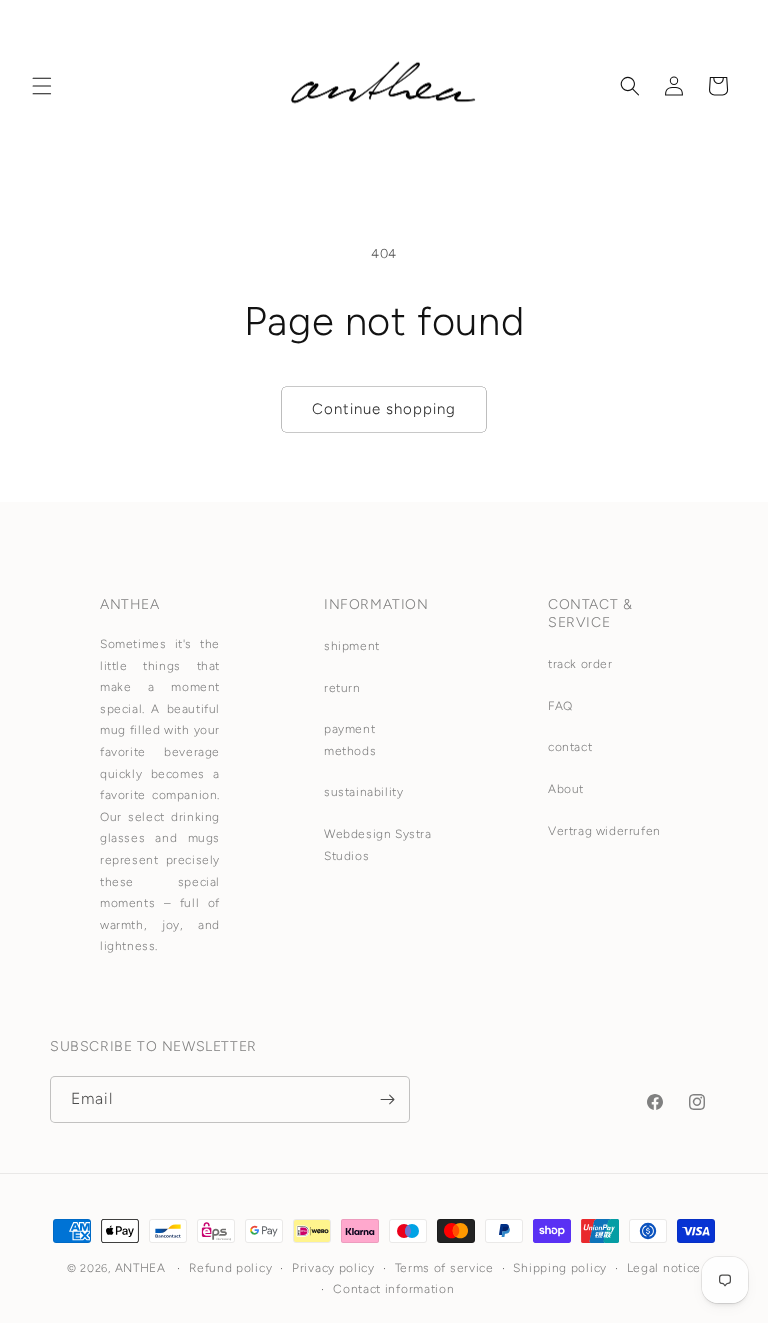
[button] (42, 86)
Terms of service (444, 1268)
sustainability (363, 792)
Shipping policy (560, 1268)
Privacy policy (333, 1268)
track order (580, 664)
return (342, 688)
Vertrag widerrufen (604, 831)
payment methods (350, 740)
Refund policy (230, 1268)
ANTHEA (140, 1268)
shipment (352, 646)
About (566, 789)
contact (570, 747)
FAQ (560, 706)
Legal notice (664, 1268)
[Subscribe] (387, 1099)
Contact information (393, 1289)
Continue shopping (384, 409)
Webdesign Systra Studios (378, 845)
